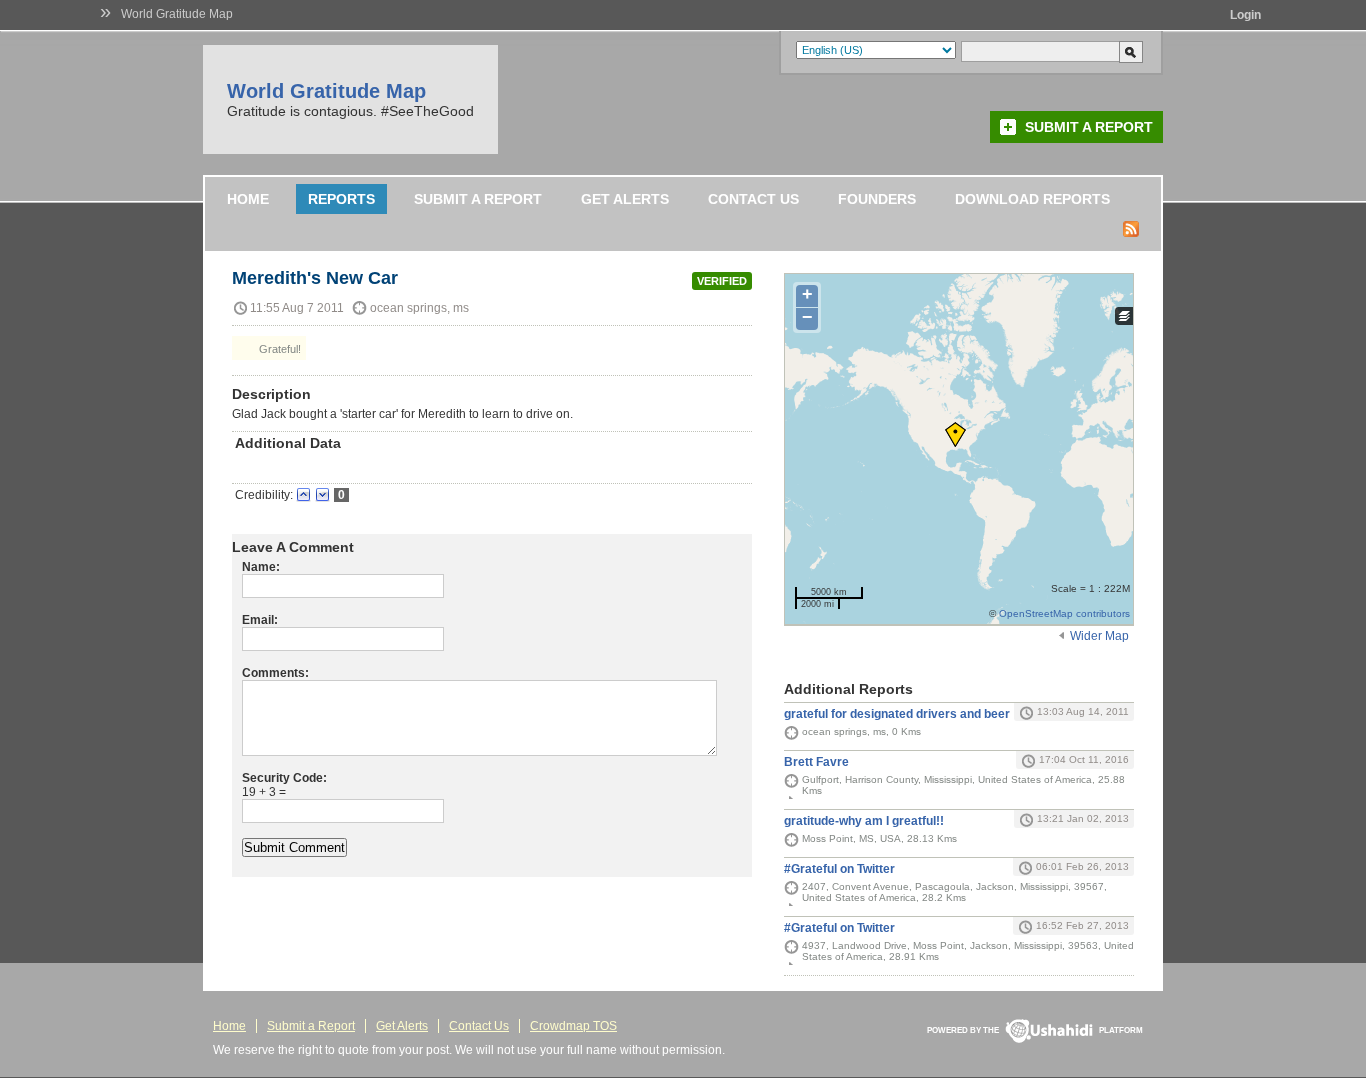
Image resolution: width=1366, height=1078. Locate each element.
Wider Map (1099, 636)
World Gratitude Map (177, 14)
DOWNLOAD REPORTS (1032, 199)
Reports (341, 199)
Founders (877, 199)
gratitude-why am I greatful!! (864, 821)
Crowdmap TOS (573, 1026)
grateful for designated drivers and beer (897, 714)
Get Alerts (625, 199)
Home (248, 199)
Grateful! (278, 349)
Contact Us (753, 199)
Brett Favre (816, 762)
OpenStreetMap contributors (1064, 613)
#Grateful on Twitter (839, 869)
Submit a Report (1089, 127)
